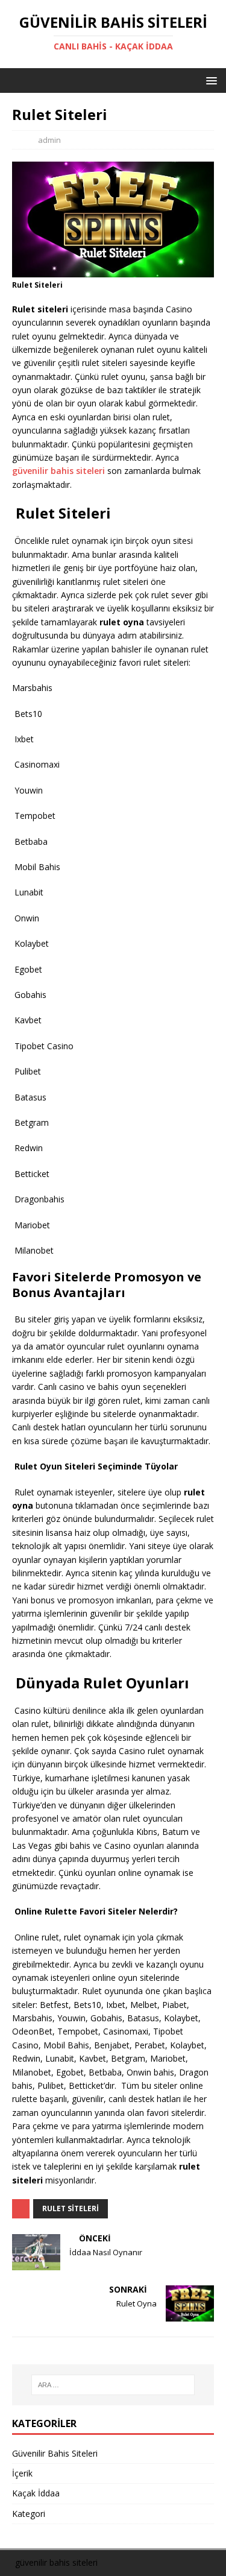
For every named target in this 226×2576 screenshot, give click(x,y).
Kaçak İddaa (36, 2493)
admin (49, 140)
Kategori (29, 2514)
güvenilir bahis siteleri (58, 471)
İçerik (22, 2473)
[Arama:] (113, 2385)
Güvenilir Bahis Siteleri (55, 2453)
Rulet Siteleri (71, 2208)
